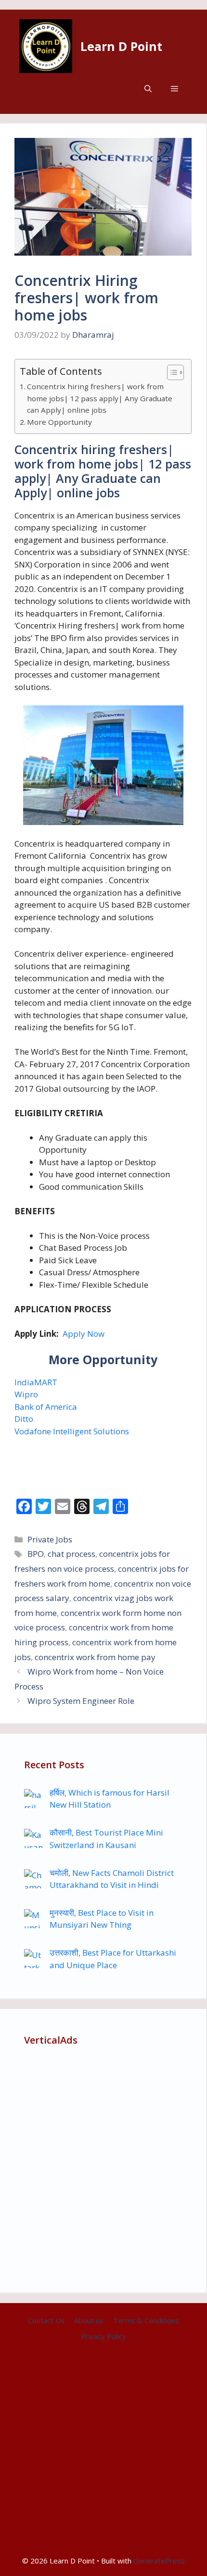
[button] (148, 89)
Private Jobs (50, 1539)
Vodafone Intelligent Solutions (72, 1431)
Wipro (26, 1394)
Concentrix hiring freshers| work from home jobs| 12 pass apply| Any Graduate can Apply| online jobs (100, 398)
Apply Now (84, 1334)
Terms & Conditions (146, 2320)
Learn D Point (121, 46)
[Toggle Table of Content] (171, 372)
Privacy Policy (103, 2336)
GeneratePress (159, 2561)
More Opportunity (59, 422)
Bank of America (46, 1407)
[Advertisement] (103, 2165)
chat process (71, 1554)
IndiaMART (36, 1382)
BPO (36, 1554)
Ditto (24, 1419)
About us (89, 2320)
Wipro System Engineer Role (81, 1701)
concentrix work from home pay (95, 1657)
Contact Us (46, 2320)
